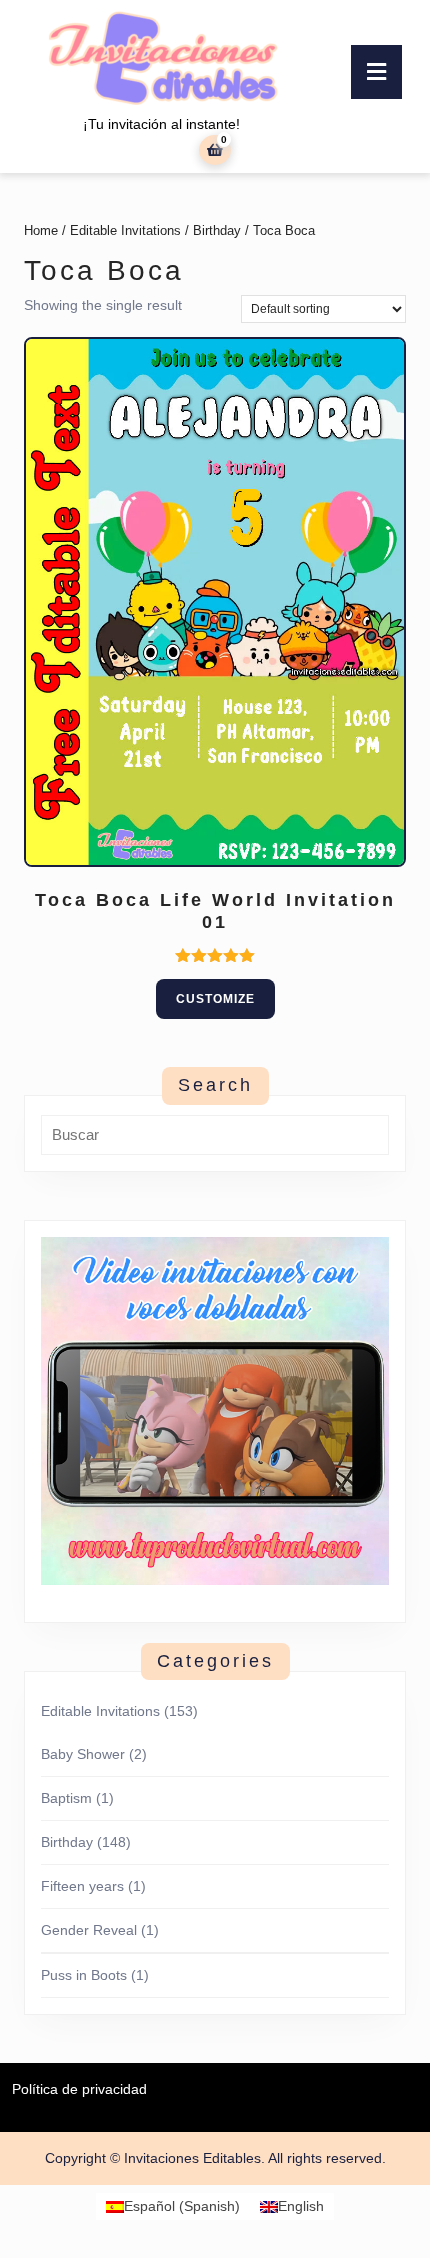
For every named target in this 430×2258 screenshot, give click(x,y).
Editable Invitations (125, 230)
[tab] (376, 72)
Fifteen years (82, 1886)
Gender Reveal (89, 1930)
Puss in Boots (84, 1975)
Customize (215, 999)
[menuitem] (173, 2206)
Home (41, 230)
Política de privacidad (79, 2089)
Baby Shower (83, 1754)
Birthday (217, 230)
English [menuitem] (301, 2207)
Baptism (66, 1798)
